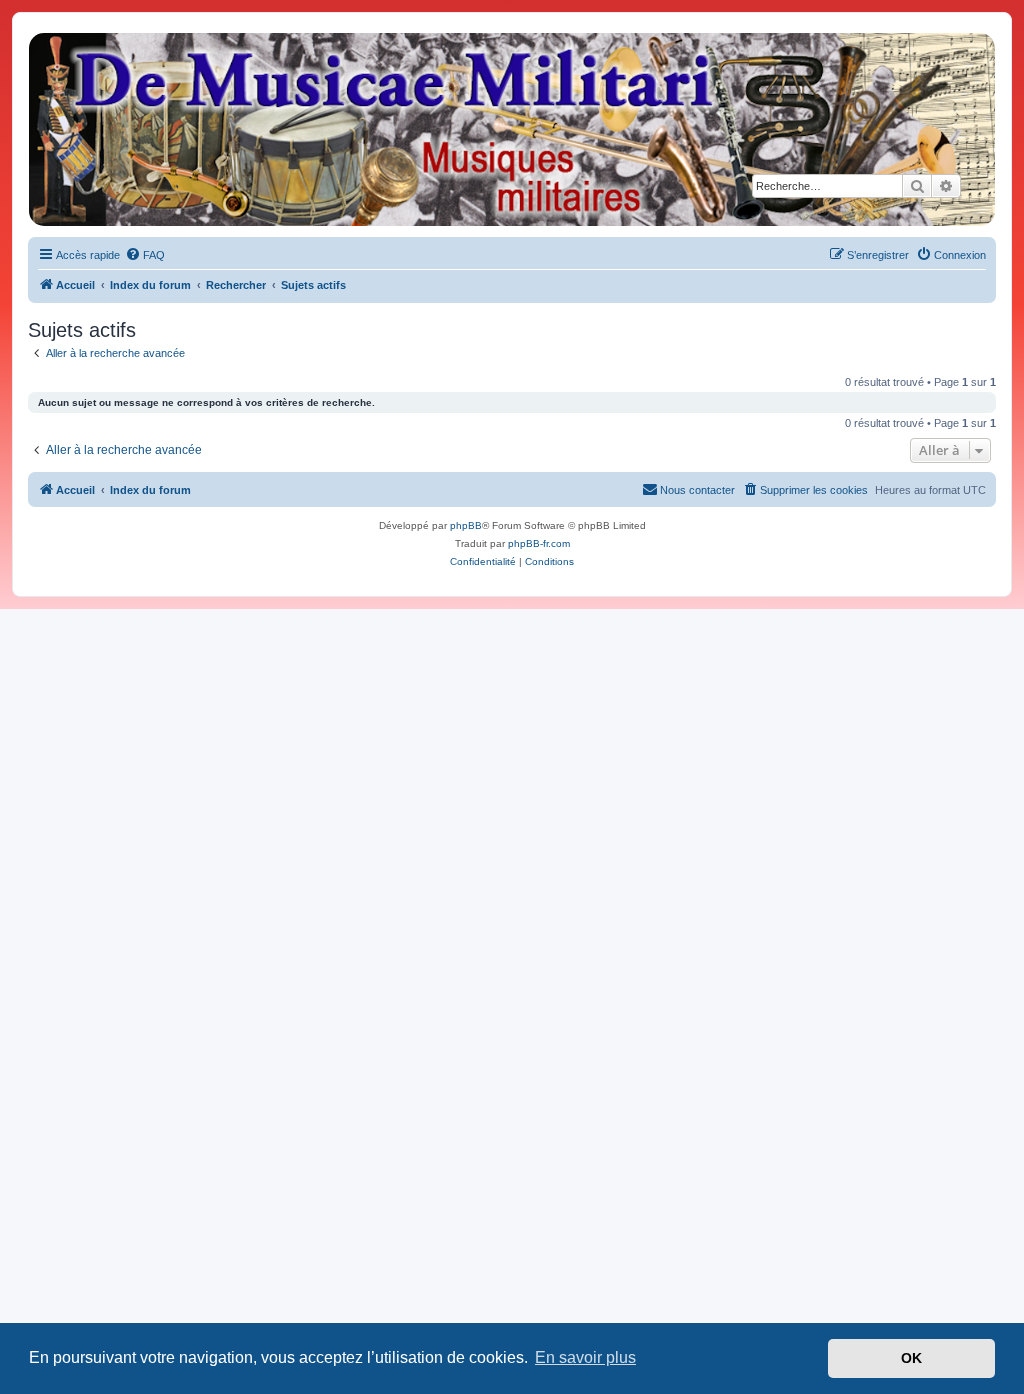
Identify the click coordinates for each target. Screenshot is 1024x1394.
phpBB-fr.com (539, 543)
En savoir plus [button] (585, 1357)
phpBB (466, 525)
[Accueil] (511, 129)
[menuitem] (145, 255)
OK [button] (911, 1358)
